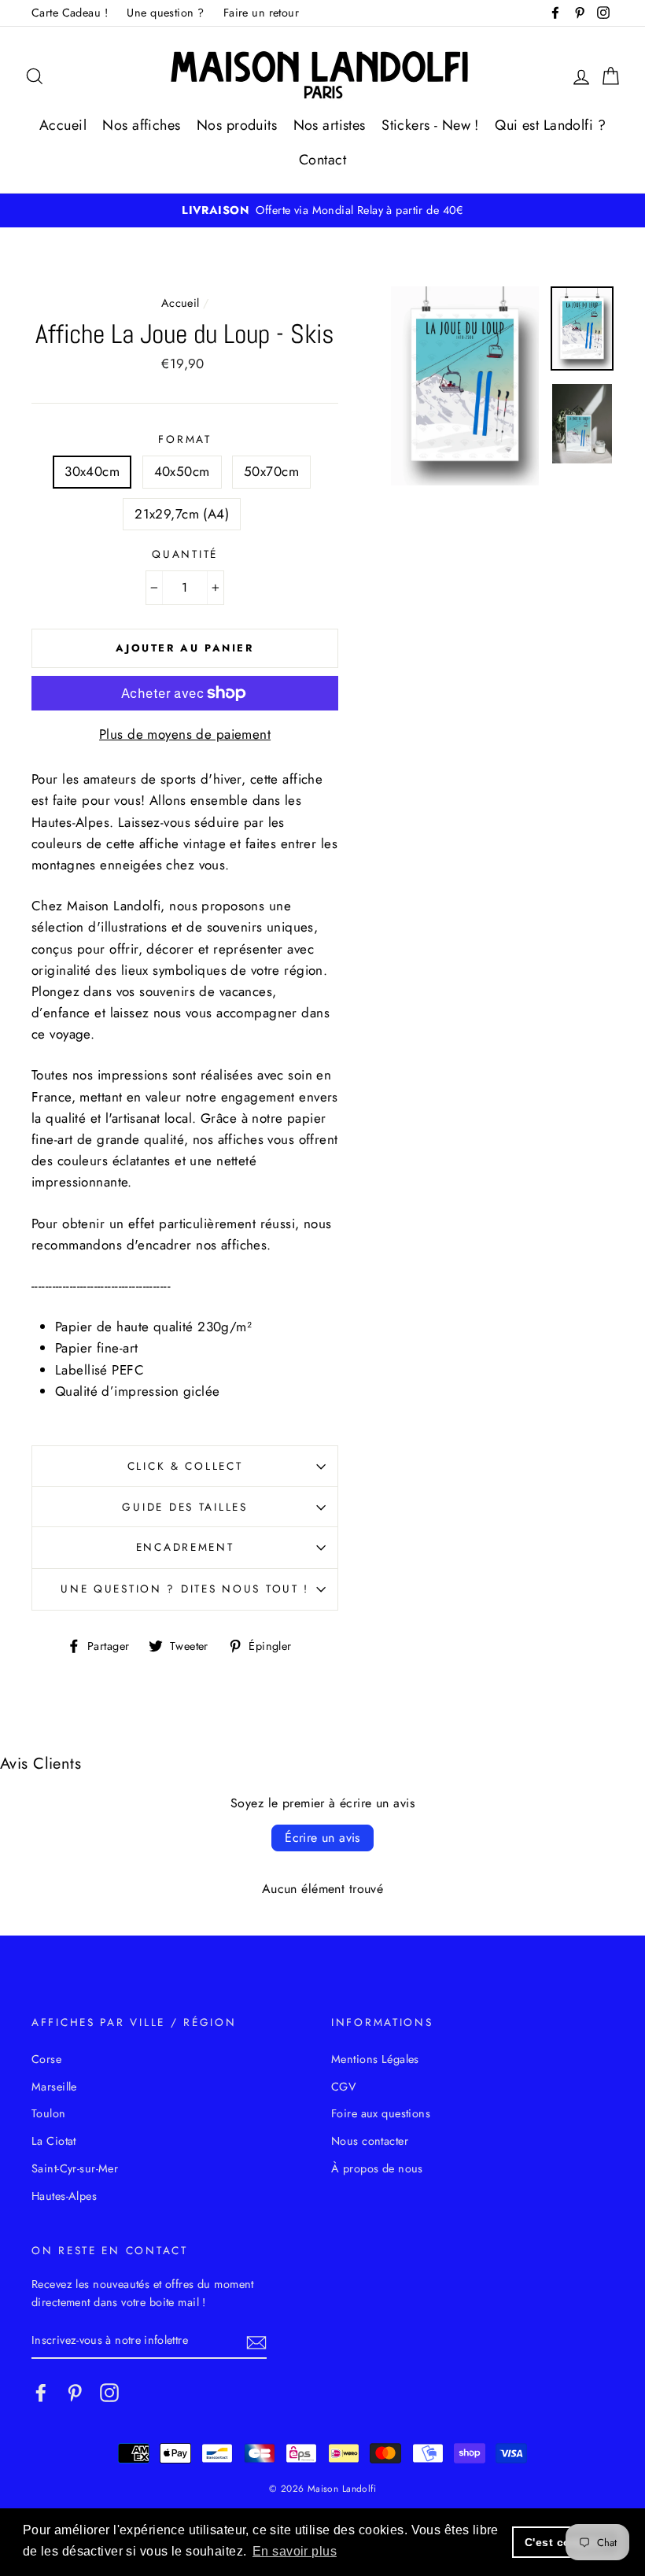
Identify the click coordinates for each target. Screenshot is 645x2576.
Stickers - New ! (430, 125)
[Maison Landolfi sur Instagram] (109, 2392)
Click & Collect (185, 1466)
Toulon (49, 2113)
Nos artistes (330, 125)
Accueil (63, 125)
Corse (46, 2059)
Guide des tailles (184, 1507)
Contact (322, 160)
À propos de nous (377, 2168)
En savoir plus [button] (295, 2551)
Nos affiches (141, 125)
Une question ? (165, 13)
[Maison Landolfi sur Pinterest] (75, 2392)
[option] (322, 210)
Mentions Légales (375, 2059)
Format (184, 439)
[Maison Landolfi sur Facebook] (41, 2392)
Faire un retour (261, 13)
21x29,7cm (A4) (182, 514)
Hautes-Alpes (64, 2196)
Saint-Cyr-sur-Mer (75, 2168)
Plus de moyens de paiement (185, 734)
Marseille (54, 2087)
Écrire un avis (322, 1838)
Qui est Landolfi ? (550, 125)
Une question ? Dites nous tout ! (185, 1589)
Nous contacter (370, 2141)
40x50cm (182, 471)
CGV (344, 2087)
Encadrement (185, 1547)
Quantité (185, 554)
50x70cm (271, 471)
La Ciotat (54, 2141)
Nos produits (237, 125)
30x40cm (92, 471)
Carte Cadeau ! (70, 13)
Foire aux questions (381, 2113)
